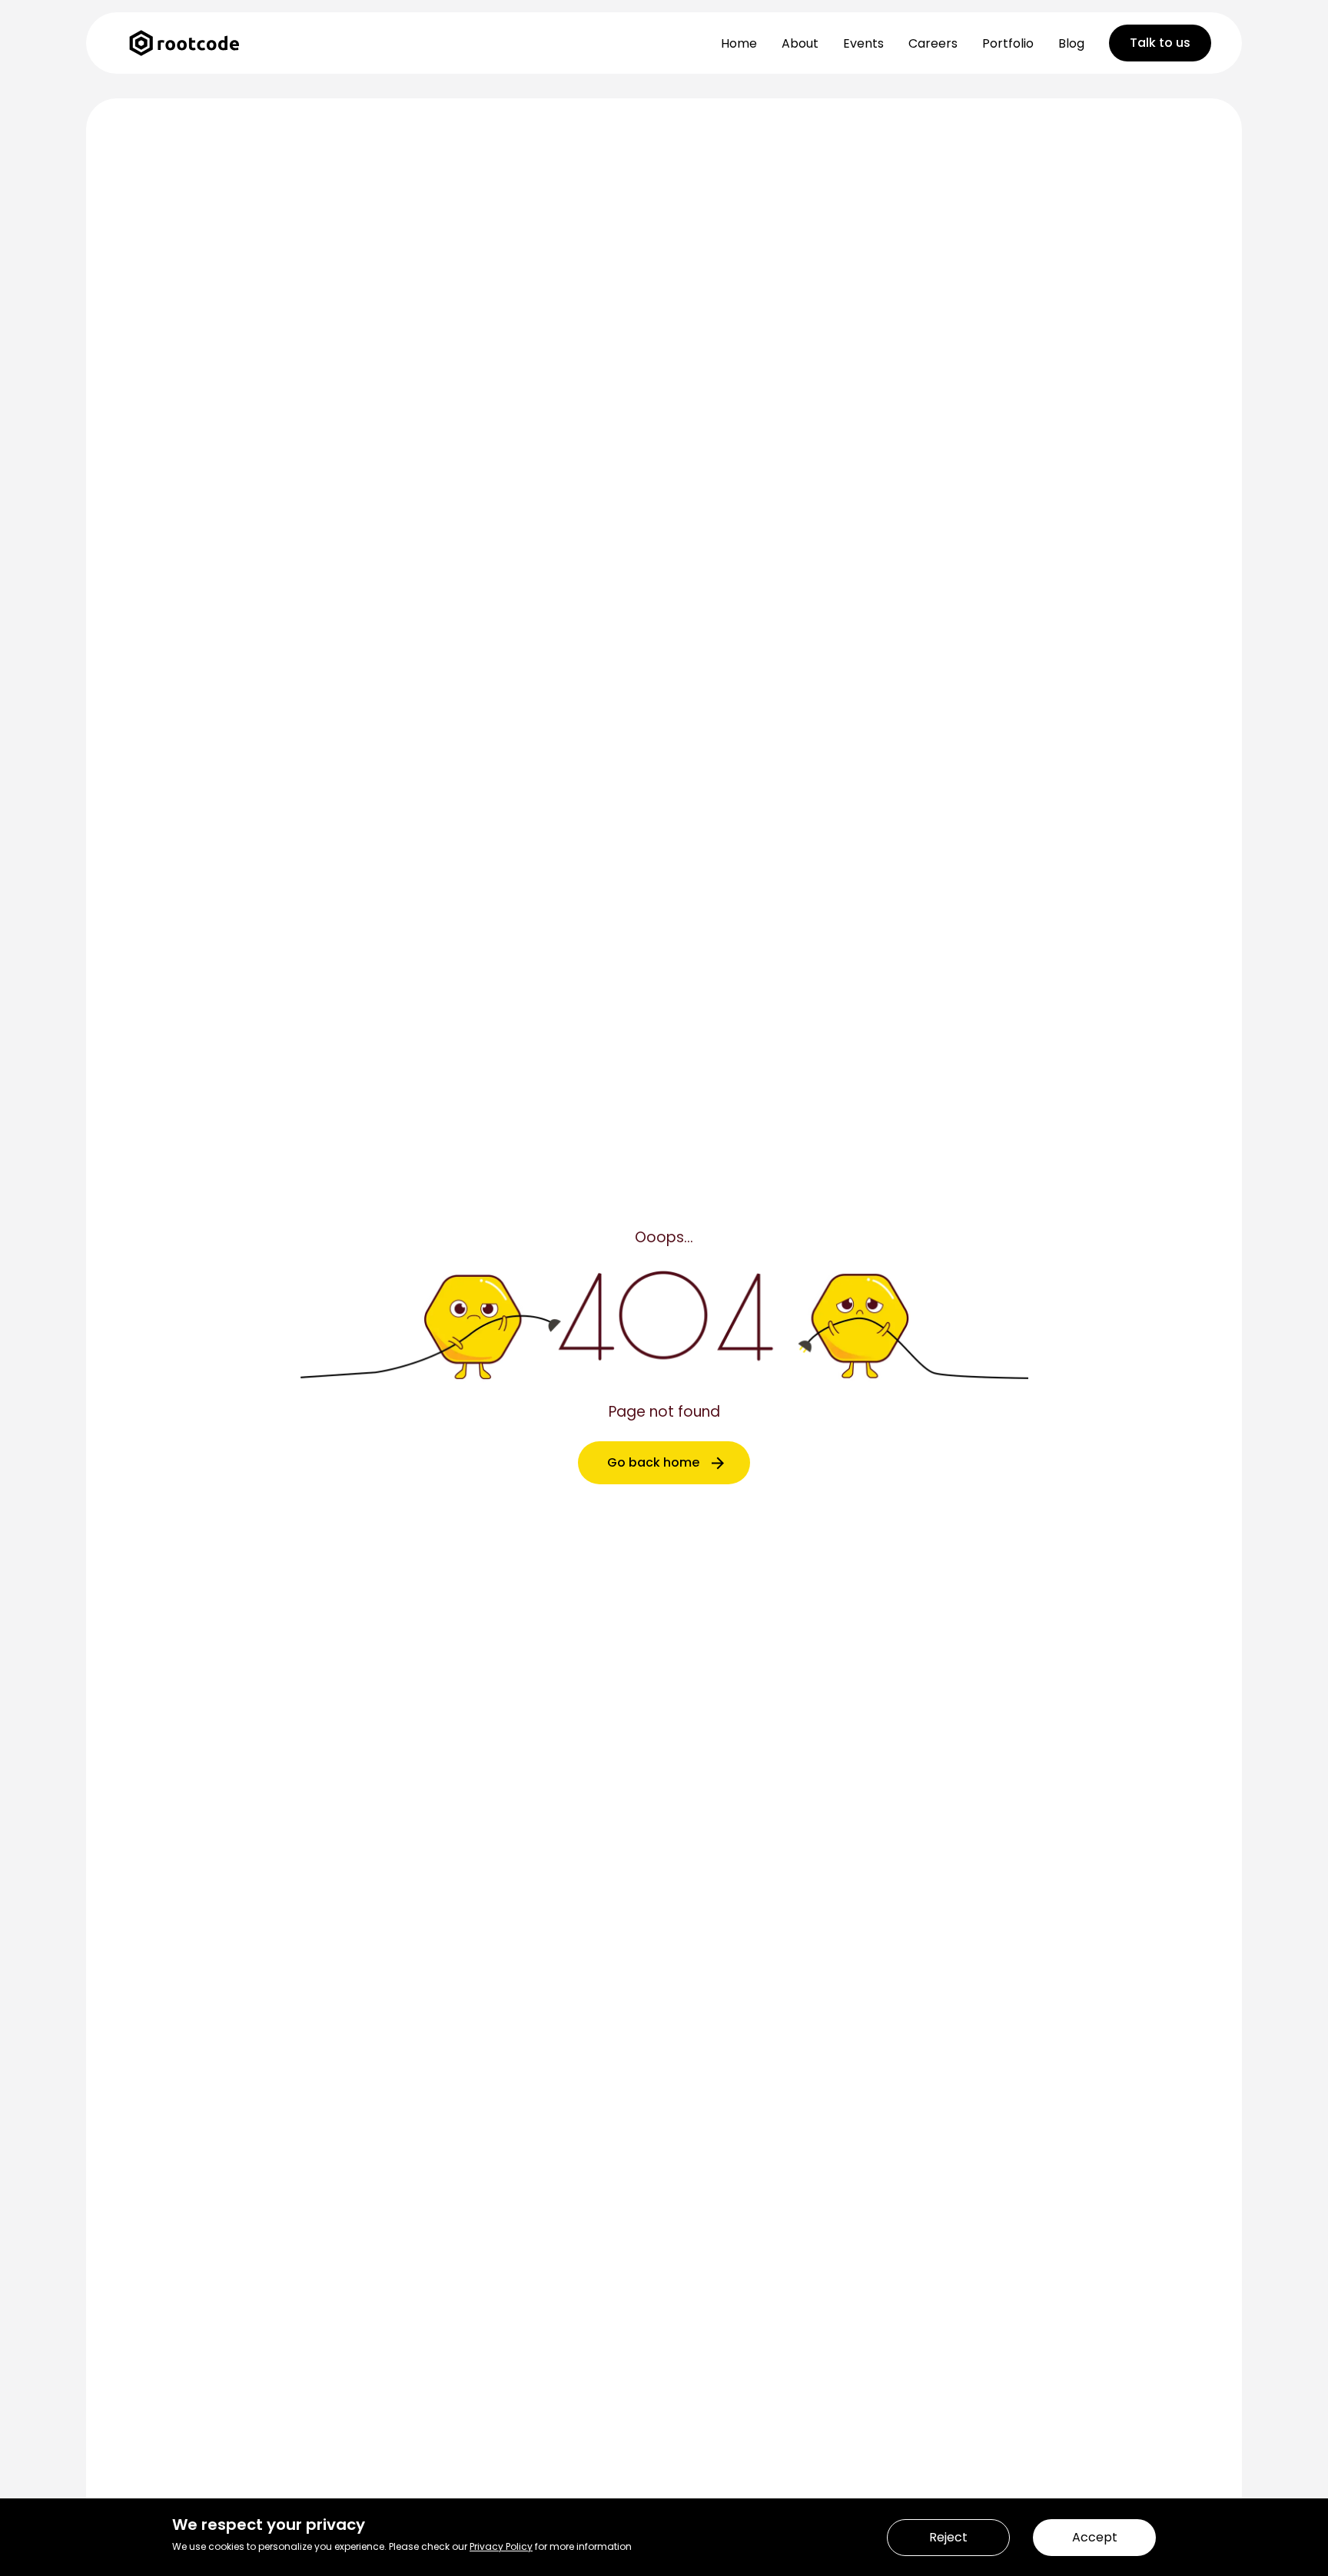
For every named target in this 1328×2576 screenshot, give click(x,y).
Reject (948, 2537)
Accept (1095, 2537)
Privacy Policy (501, 2546)
